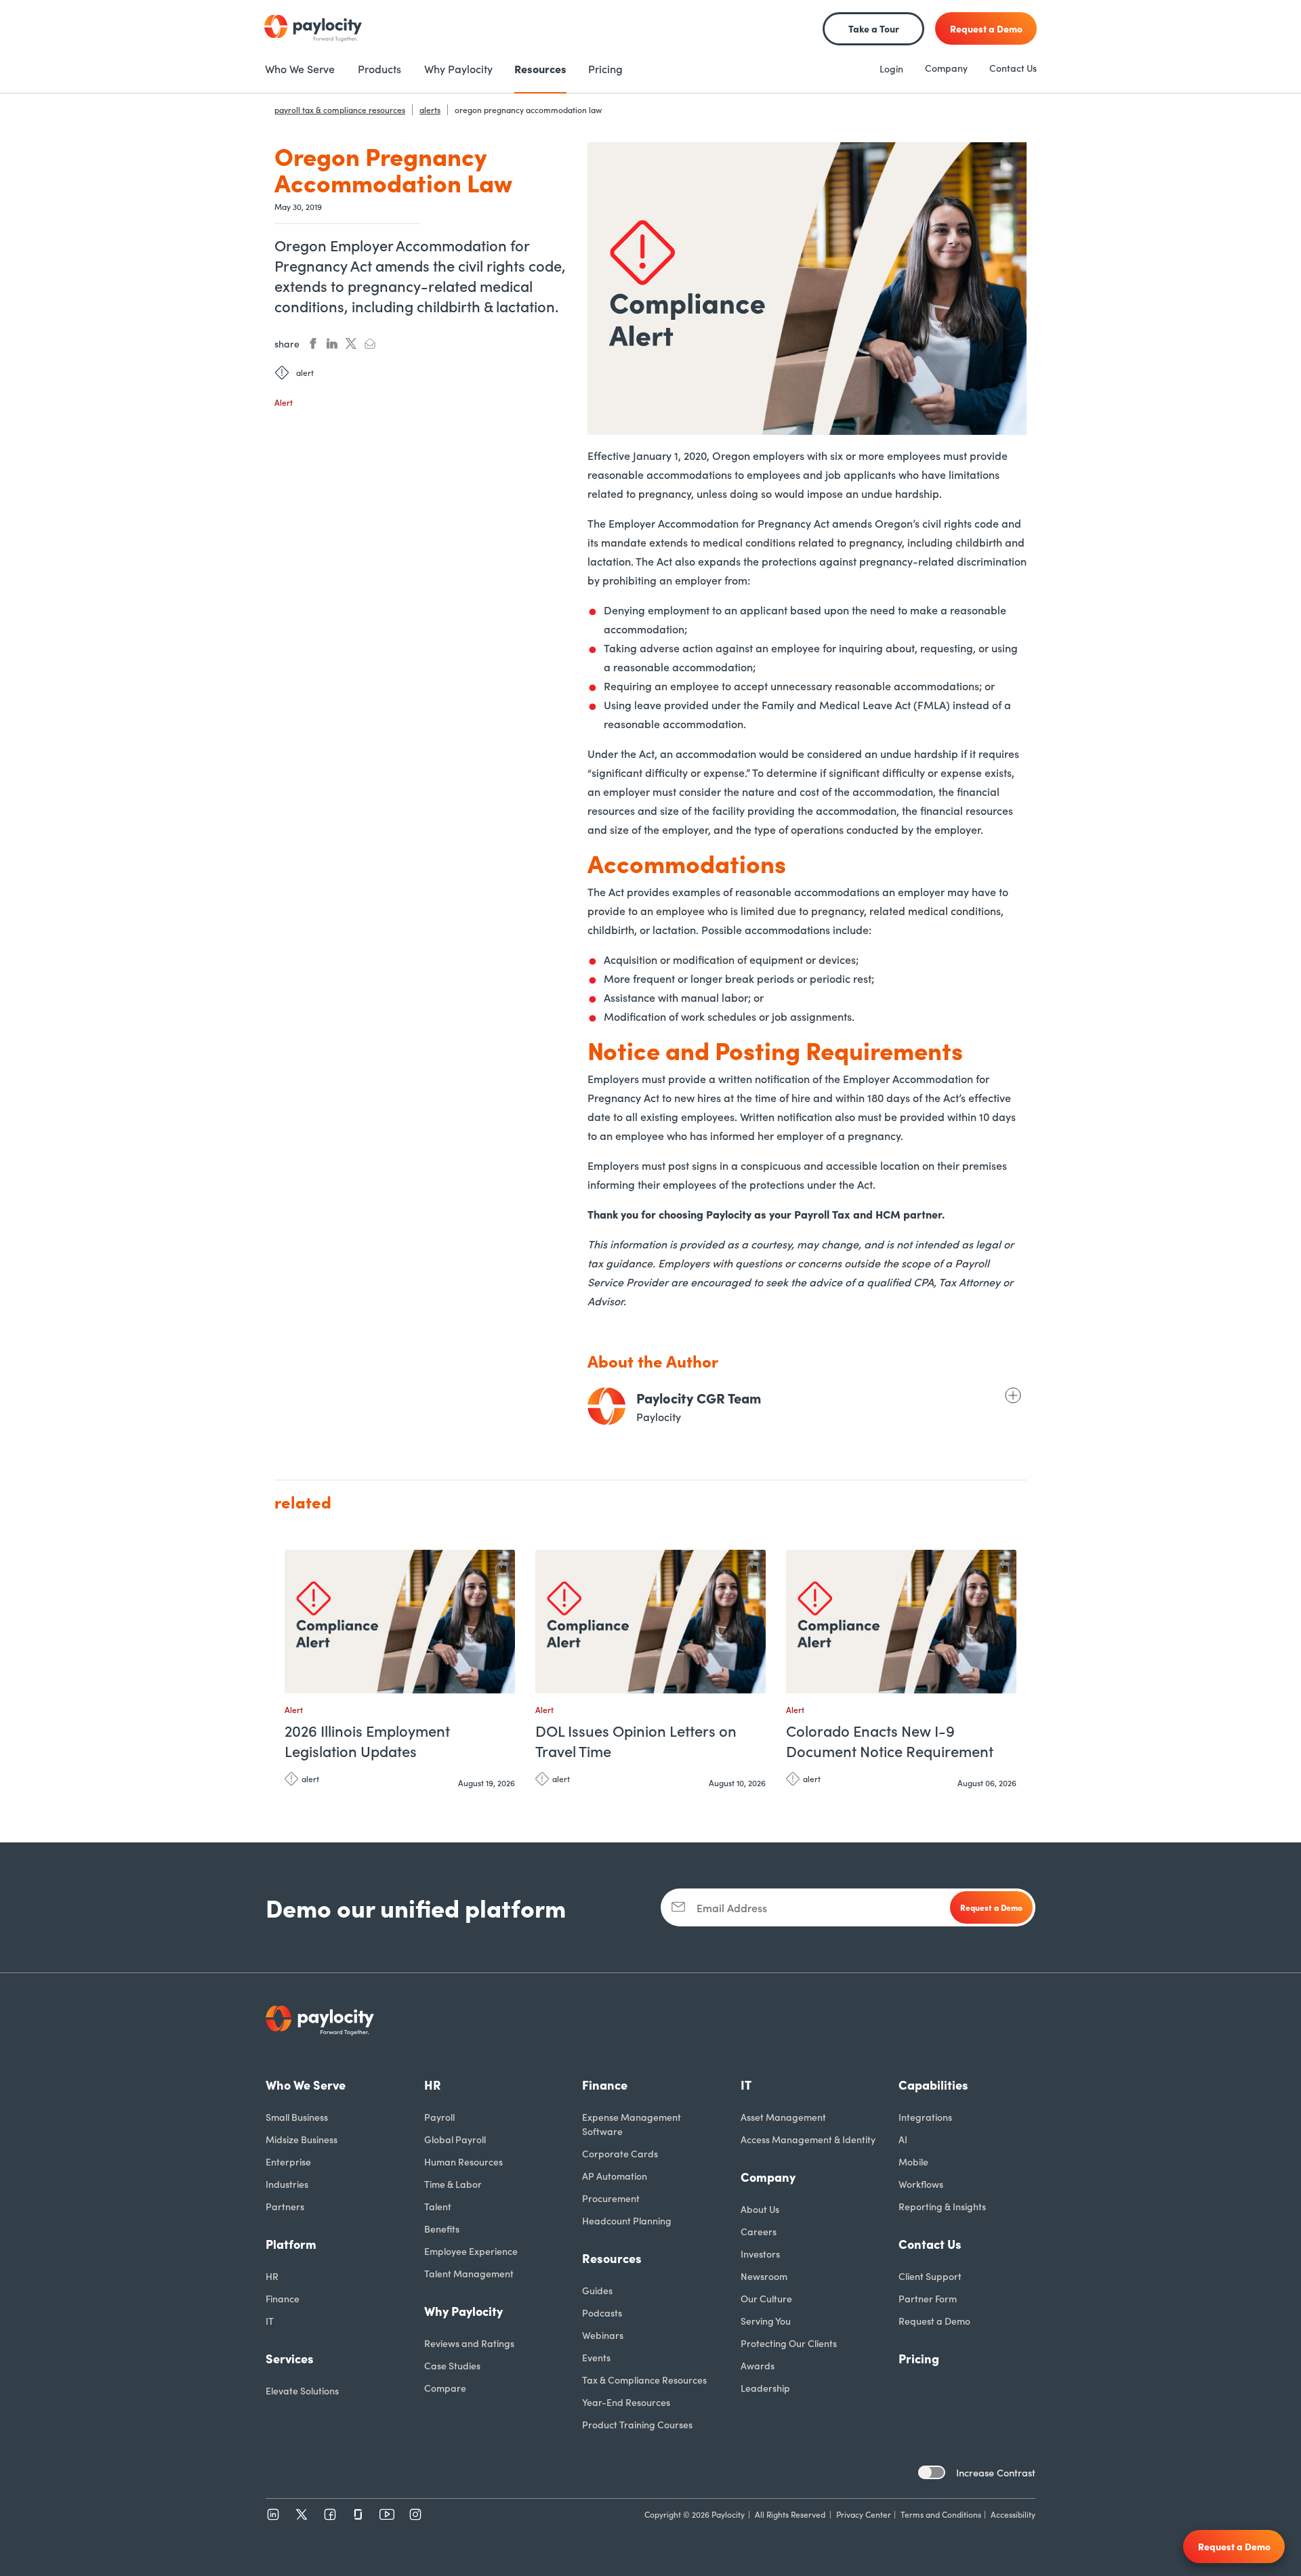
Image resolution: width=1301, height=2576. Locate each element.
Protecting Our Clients (789, 2343)
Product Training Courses (637, 2424)
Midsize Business (302, 2139)
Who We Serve (306, 2085)
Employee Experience (471, 2251)
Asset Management (783, 2117)
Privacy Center (864, 2514)
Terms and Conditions (941, 2514)
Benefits (442, 2229)
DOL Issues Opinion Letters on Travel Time (636, 1741)
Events (596, 2357)
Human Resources (463, 2161)
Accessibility (1013, 2514)
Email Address (732, 1907)
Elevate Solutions (302, 2390)
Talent (438, 2206)
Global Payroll (455, 2139)
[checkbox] (932, 2472)
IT (270, 2321)
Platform (291, 2244)
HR (272, 2276)
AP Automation (615, 2176)
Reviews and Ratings (469, 2343)
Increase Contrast (996, 2472)
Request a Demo (934, 2321)
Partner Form (928, 2298)
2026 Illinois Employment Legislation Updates (367, 1741)
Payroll (439, 2117)
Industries (287, 2184)
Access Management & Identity (808, 2139)
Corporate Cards (620, 2153)
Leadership (765, 2388)
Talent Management (469, 2273)
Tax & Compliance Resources (644, 2380)
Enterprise (288, 2161)
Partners (285, 2206)
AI (903, 2139)
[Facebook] (330, 2514)
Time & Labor (453, 2184)
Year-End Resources (626, 2402)
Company (946, 68)
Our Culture (766, 2298)
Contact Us (1013, 68)
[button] (501, 1566)
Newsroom (764, 2276)
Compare (445, 2388)
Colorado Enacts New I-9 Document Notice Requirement (890, 1741)
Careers (759, 2231)
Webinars (603, 2335)
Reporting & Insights (942, 2206)
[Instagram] (415, 2514)
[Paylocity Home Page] (313, 28)
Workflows (921, 2184)
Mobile (913, 2161)
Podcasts (602, 2313)
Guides (597, 2290)
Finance (283, 2298)
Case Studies (452, 2365)
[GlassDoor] (358, 2514)
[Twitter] (302, 2514)
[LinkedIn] (273, 2514)
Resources (612, 2258)
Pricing (919, 2358)
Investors (760, 2254)
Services (290, 2358)
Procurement (611, 2198)
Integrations (925, 2117)
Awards (758, 2365)
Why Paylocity (463, 2311)
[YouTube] (387, 2514)
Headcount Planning (627, 2220)
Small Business (297, 2117)
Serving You (766, 2321)
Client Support (930, 2276)
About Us (760, 2209)
